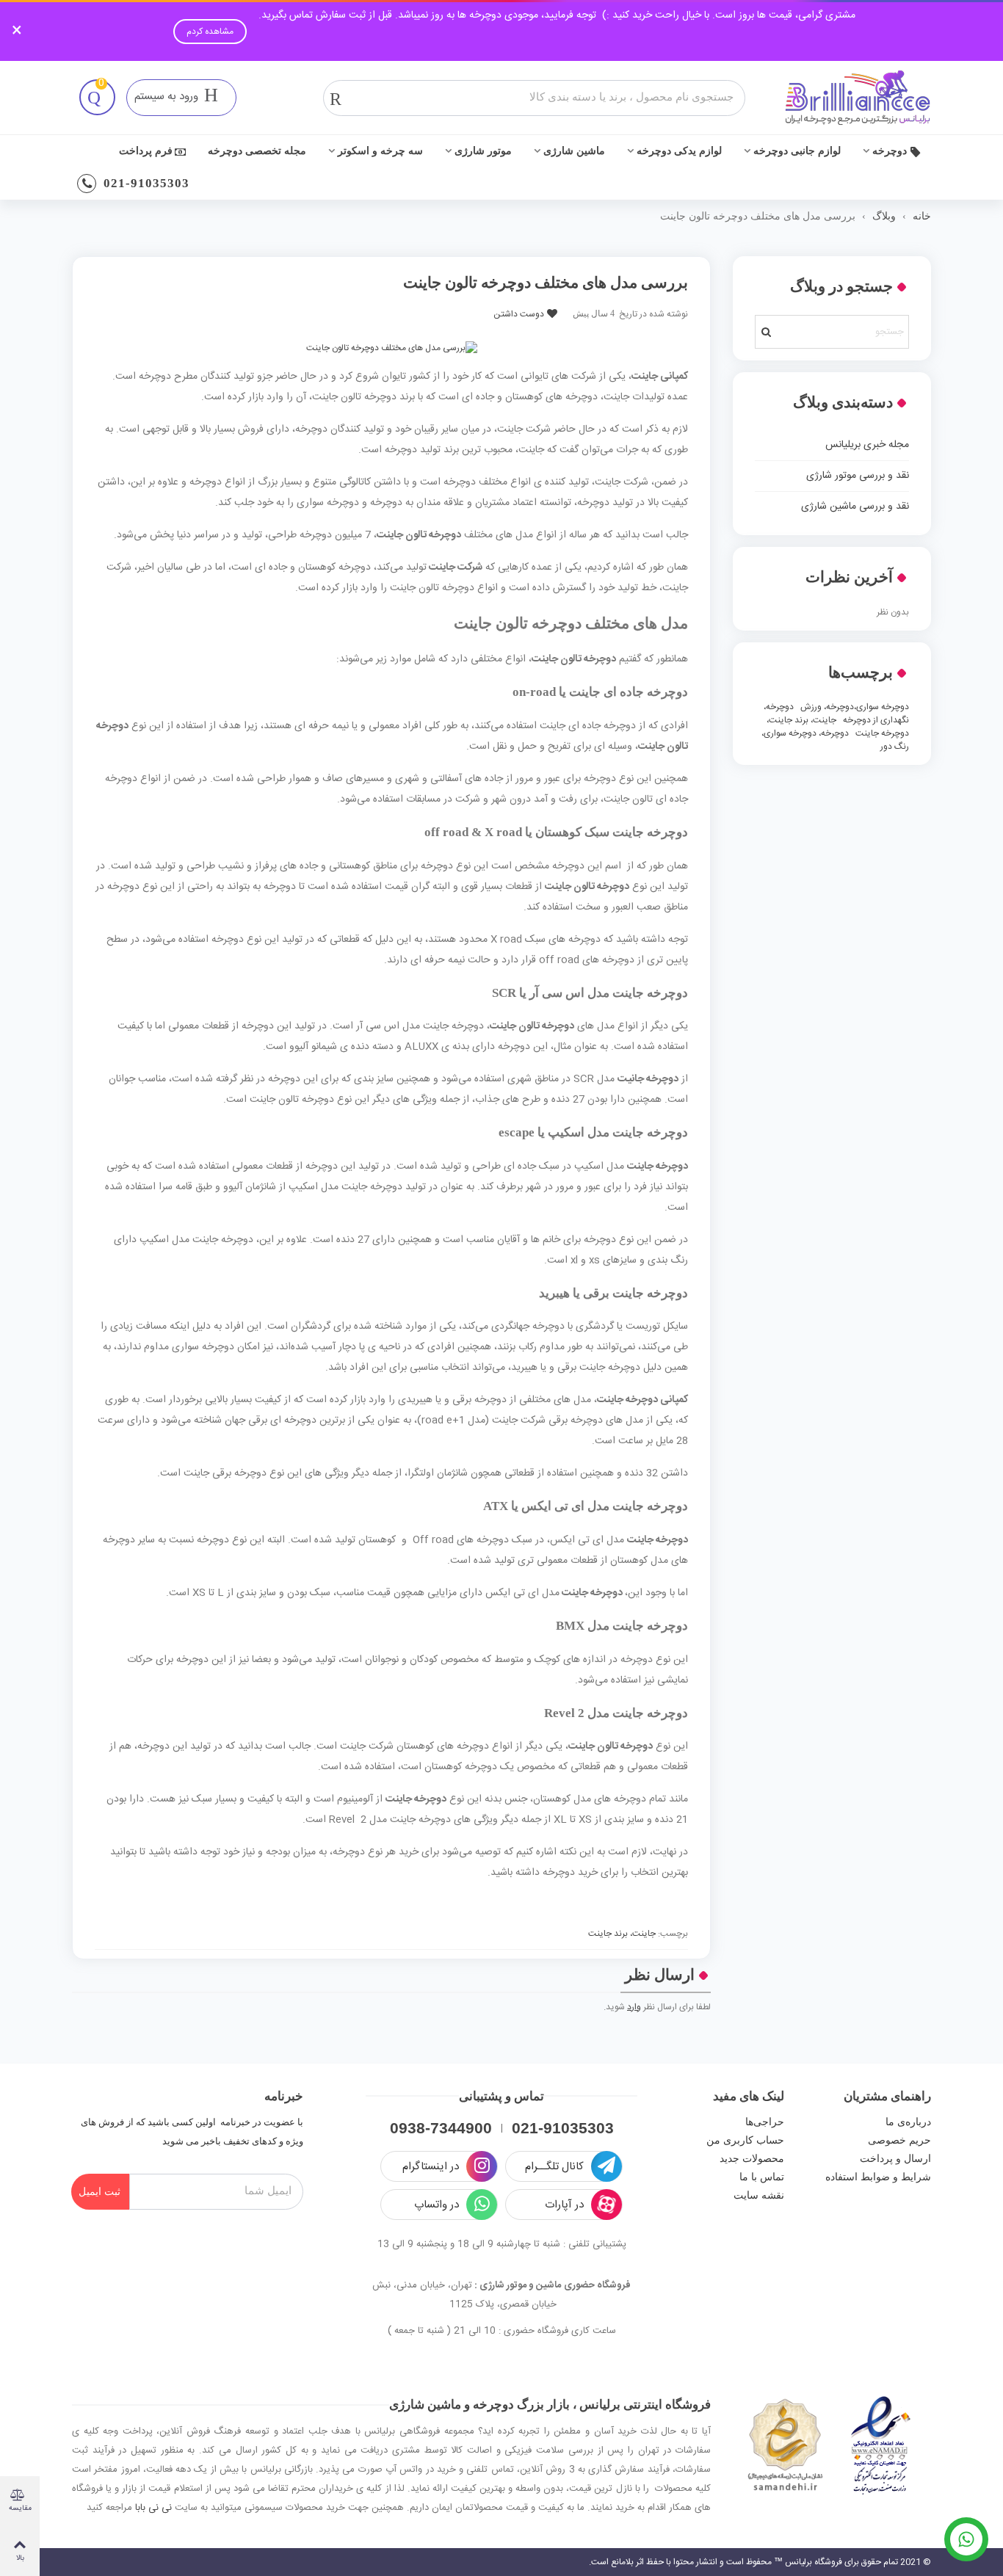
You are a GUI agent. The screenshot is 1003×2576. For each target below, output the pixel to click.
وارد (634, 2007)
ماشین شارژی (574, 151)
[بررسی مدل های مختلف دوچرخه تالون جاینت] (392, 348)
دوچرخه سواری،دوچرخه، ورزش (855, 707)
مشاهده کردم (210, 32)
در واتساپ (437, 2206)
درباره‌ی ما (908, 2122)
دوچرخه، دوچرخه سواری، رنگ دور (835, 740)
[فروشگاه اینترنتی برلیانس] (858, 98)
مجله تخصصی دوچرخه (257, 151)
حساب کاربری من (745, 2140)
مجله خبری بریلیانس (867, 445)
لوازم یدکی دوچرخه (679, 151)
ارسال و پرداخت (895, 2159)
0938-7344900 (441, 2128)
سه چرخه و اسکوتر (380, 151)
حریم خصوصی (899, 2140)
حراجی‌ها (765, 2122)
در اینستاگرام (431, 2167)
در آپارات (564, 2206)
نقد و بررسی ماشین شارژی (855, 507)
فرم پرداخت (146, 151)
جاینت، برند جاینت (622, 1934)
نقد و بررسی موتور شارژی (858, 476)
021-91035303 (146, 183)
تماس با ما (762, 2177)
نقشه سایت (759, 2195)
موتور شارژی (483, 151)
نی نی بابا (153, 2508)
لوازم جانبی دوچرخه (797, 151)
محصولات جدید (752, 2159)
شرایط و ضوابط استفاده (878, 2177)
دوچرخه (890, 151)
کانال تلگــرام (554, 2167)
